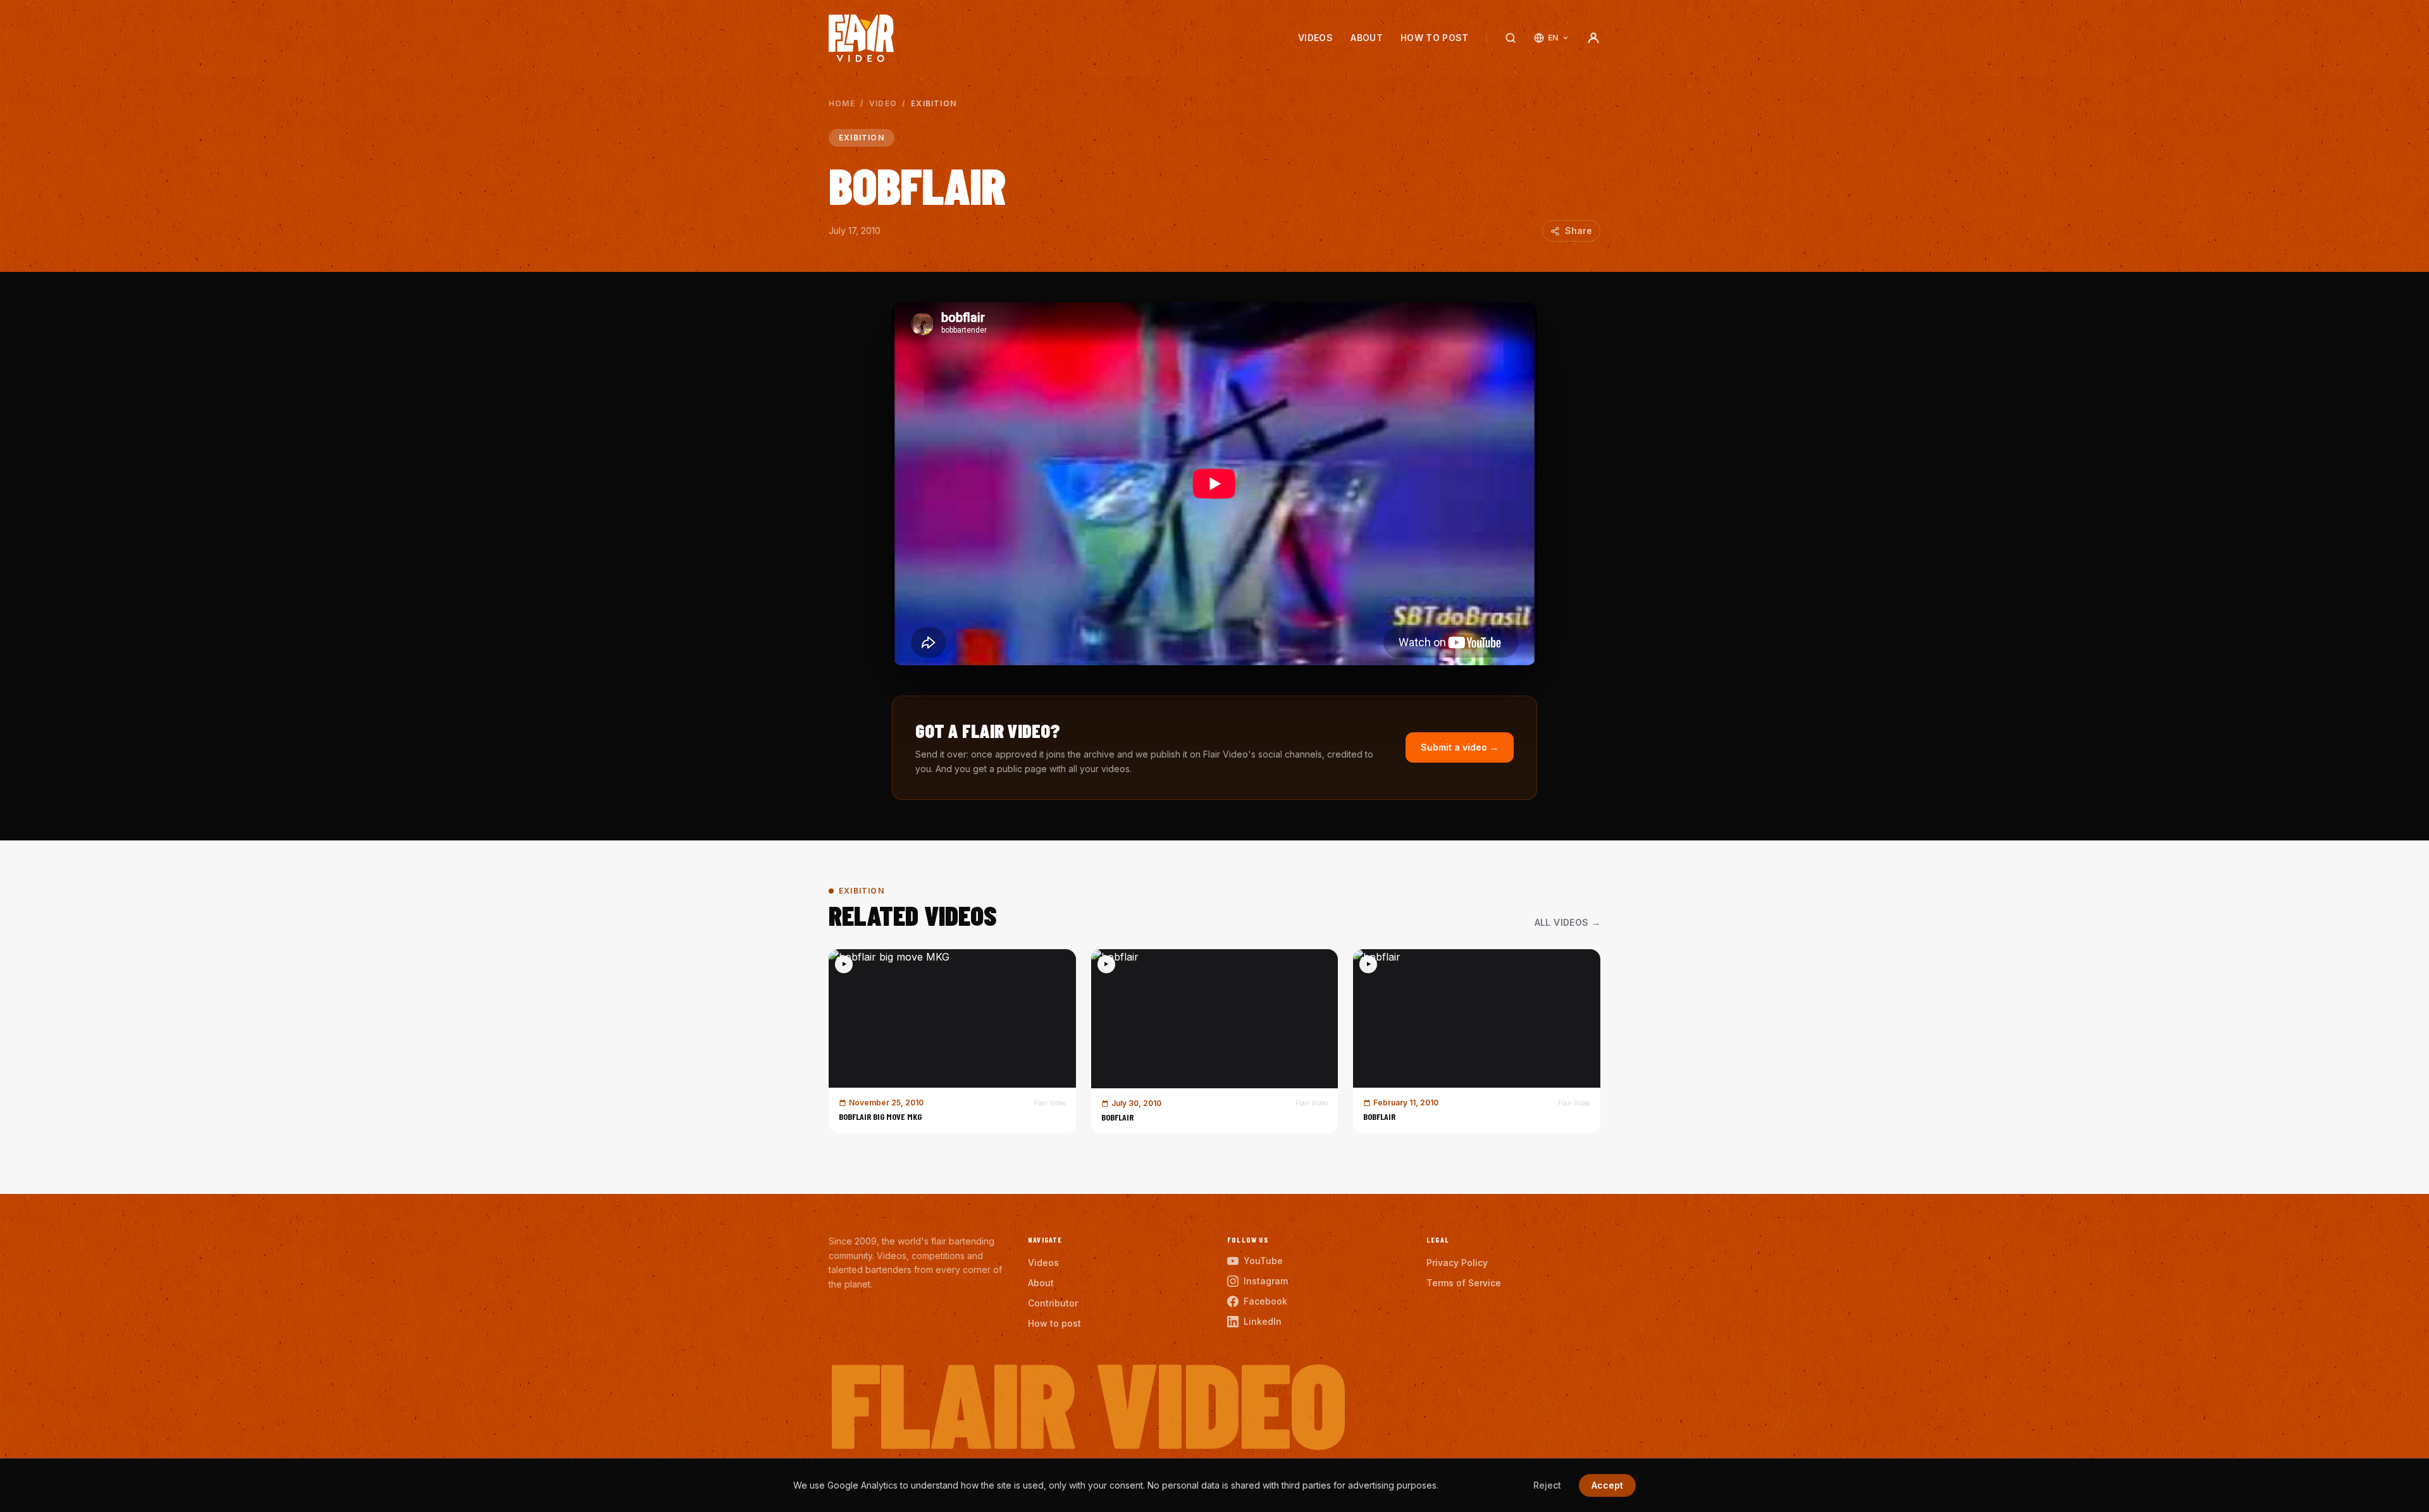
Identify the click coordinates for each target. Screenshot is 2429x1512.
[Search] (1511, 38)
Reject (1547, 1485)
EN (1553, 38)
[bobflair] (1215, 1041)
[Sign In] (1593, 38)
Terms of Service (1464, 1283)
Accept (1607, 1485)
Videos (1315, 38)
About (1367, 38)
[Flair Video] (861, 38)
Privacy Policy (1457, 1263)
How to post (1435, 38)
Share (1579, 230)
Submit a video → (1460, 747)
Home (842, 103)
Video (883, 103)
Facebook (1265, 1301)
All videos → (1567, 922)
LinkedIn (1263, 1321)
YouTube (1263, 1261)
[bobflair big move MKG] (952, 1041)
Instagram (1266, 1281)
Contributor (1053, 1303)
